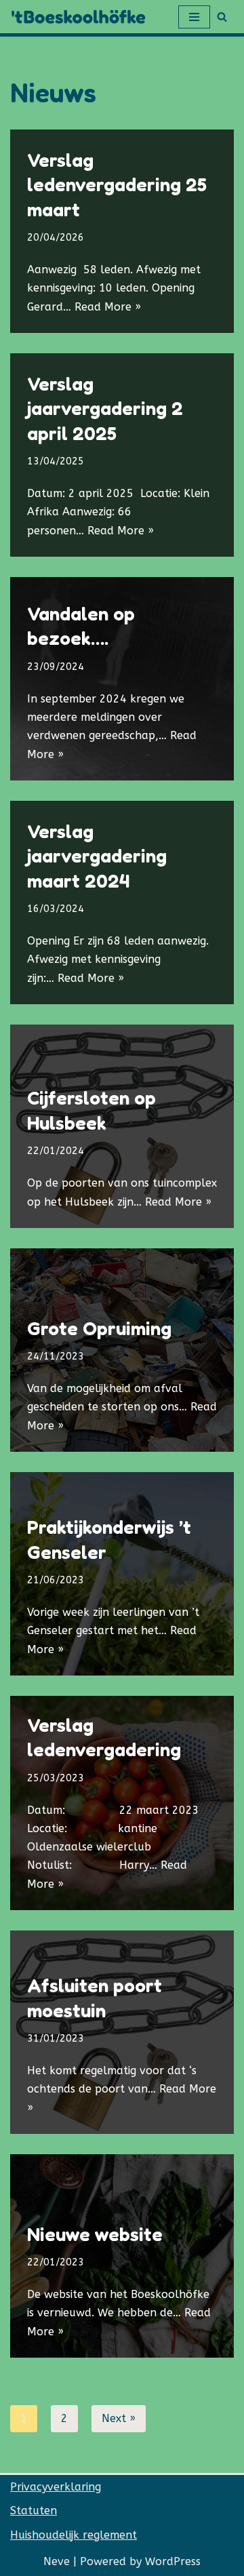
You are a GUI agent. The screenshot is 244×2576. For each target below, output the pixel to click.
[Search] (222, 17)
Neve (57, 2561)
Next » (119, 2418)
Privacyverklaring (56, 2487)
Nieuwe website (95, 2234)
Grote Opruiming (99, 1328)
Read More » (108, 307)
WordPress (173, 2561)
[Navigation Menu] (194, 17)
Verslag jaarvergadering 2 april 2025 (105, 409)
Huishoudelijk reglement (74, 2535)
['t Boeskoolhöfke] (81, 17)
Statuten (34, 2511)
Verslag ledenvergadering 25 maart (117, 185)
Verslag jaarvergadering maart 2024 (97, 856)
